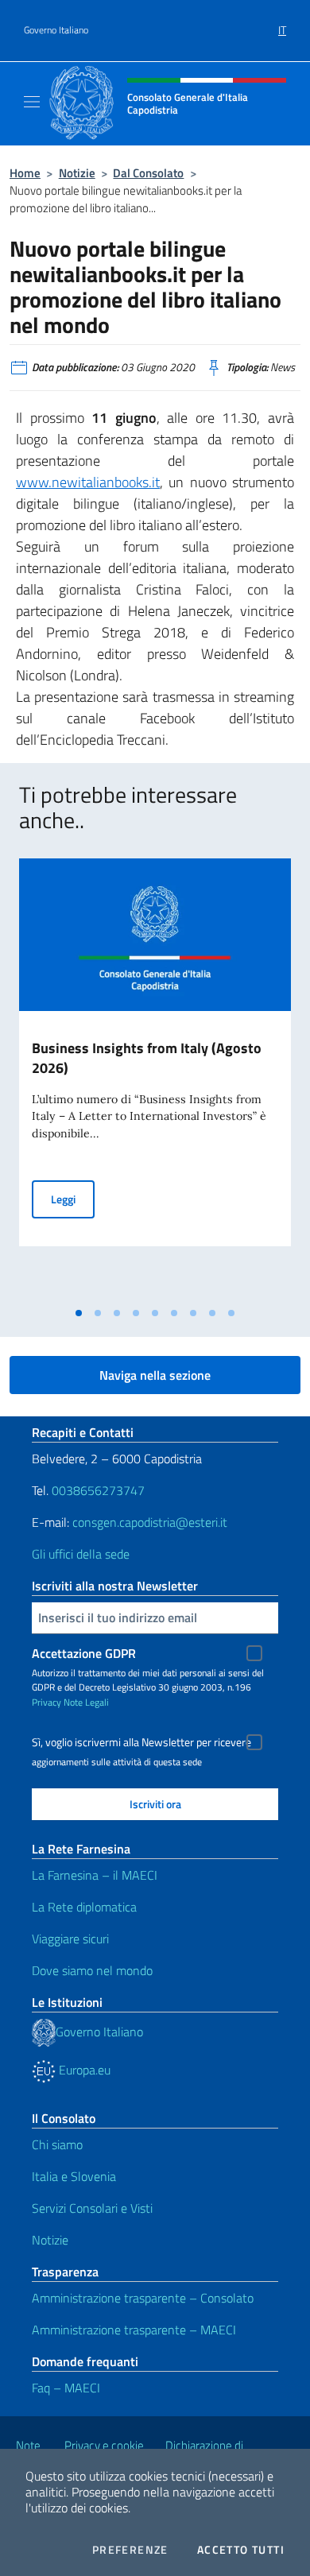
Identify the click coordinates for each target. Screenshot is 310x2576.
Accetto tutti (241, 2550)
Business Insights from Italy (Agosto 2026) (147, 1058)
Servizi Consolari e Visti (92, 2208)
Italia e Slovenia (74, 2176)
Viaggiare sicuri (70, 1939)
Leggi (73, 1199)
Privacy (46, 1702)
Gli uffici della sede (81, 1554)
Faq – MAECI (66, 2388)
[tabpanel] (155, 1079)
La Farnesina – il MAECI (95, 1875)
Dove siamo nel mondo (92, 1970)
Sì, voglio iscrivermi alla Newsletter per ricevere (141, 1742)
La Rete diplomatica (84, 1907)
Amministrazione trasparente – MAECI (134, 2330)
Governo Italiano (56, 30)
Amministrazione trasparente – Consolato (143, 2298)
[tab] (79, 1313)
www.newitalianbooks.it (88, 482)
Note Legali (86, 1702)
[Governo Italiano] (44, 2032)
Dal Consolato (148, 173)
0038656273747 (98, 1490)
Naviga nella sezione (155, 1375)
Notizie (77, 173)
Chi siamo (57, 2144)
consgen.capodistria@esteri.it (150, 1522)
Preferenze (130, 2550)
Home (25, 173)
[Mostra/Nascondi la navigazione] (32, 102)
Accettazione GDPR (84, 1653)
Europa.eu (83, 2070)
